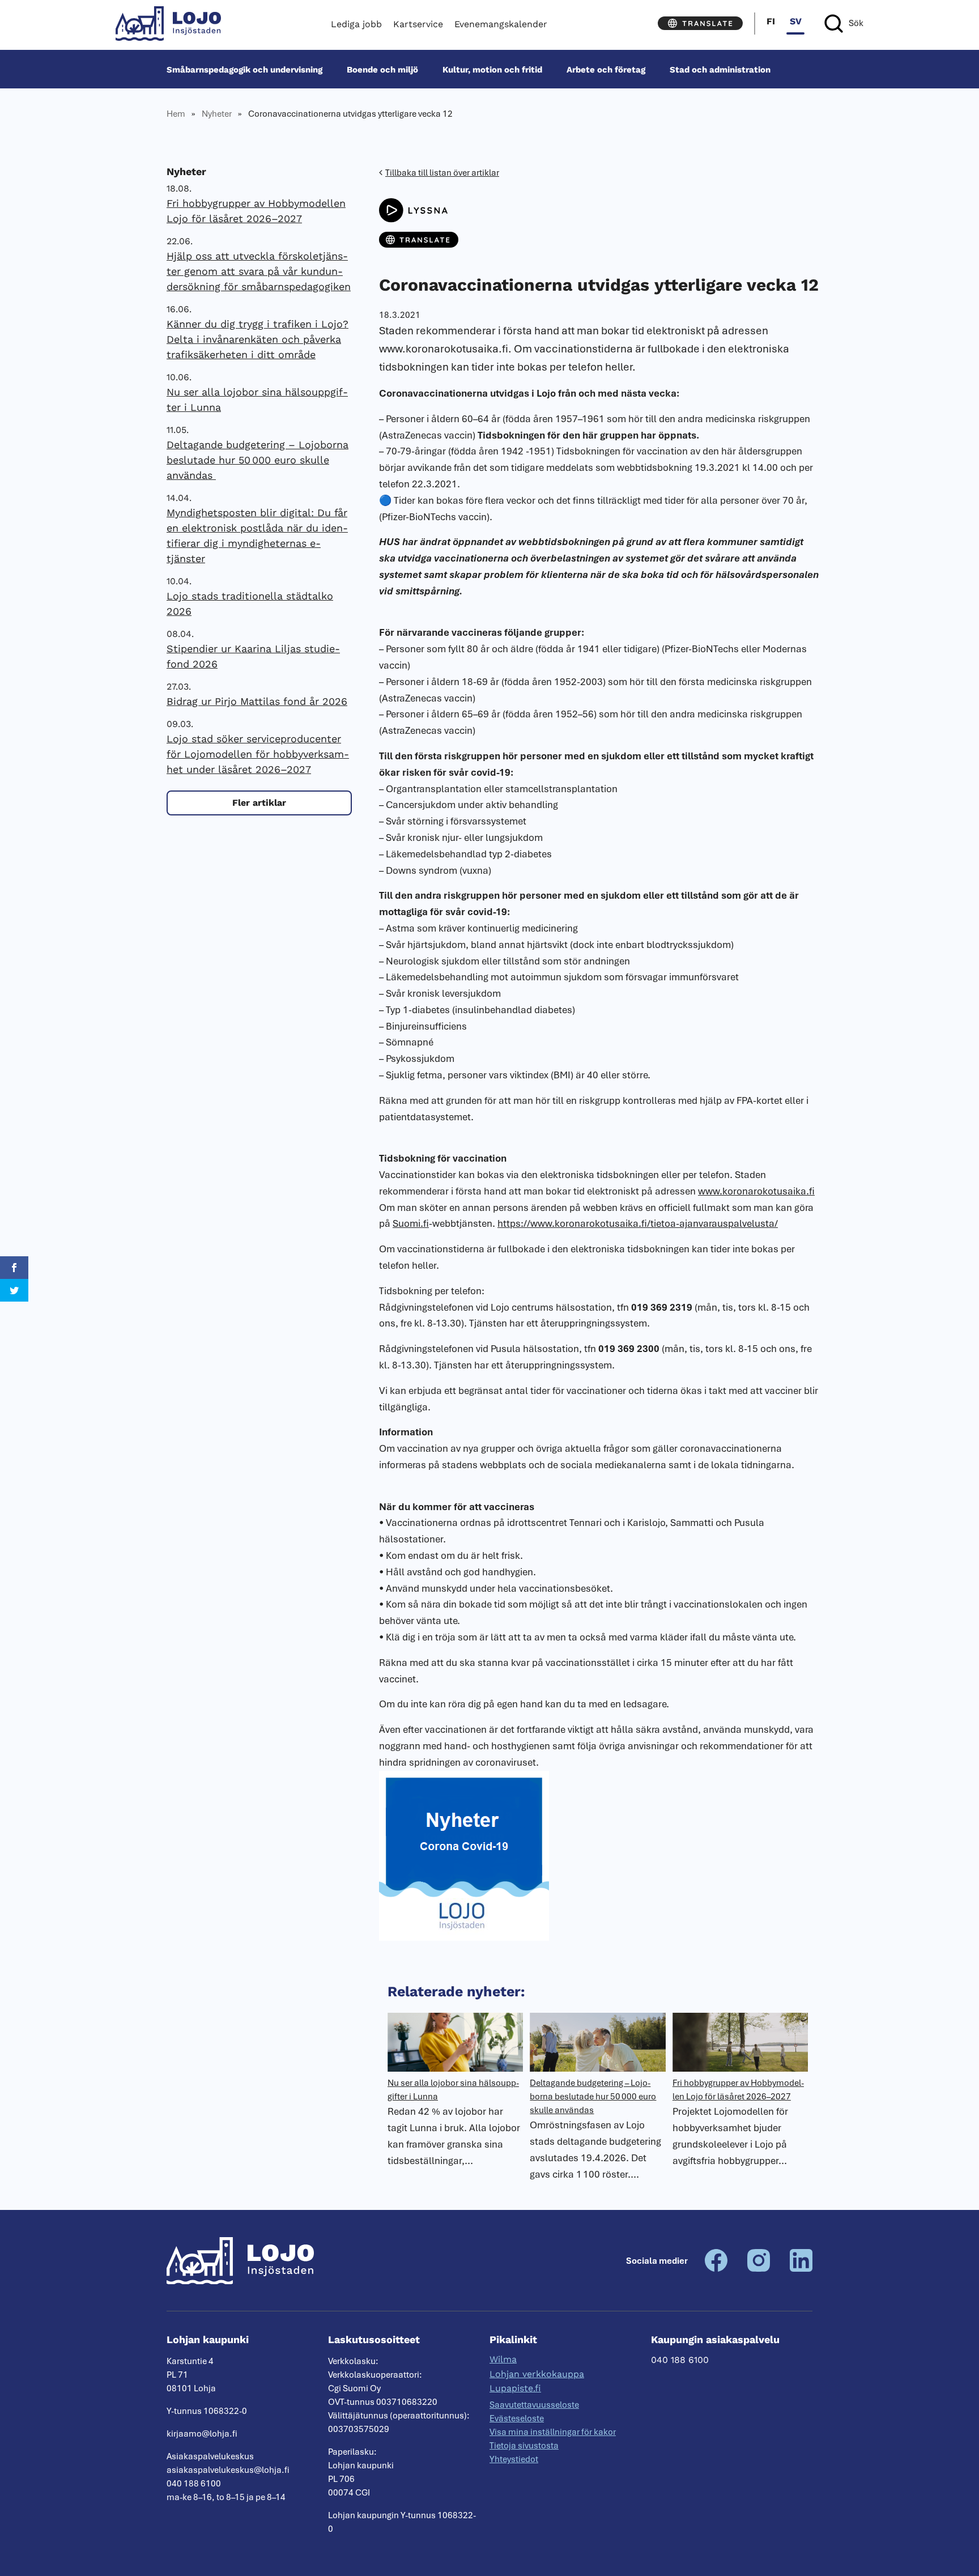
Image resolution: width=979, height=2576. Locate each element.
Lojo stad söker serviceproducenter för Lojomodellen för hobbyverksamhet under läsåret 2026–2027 (258, 754)
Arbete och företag (606, 69)
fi (771, 21)
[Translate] (700, 23)
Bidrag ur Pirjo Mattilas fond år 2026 (257, 701)
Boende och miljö (382, 69)
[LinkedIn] (801, 2269)
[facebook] (716, 2269)
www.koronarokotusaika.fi (756, 1191)
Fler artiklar (259, 803)
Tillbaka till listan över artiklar (442, 173)
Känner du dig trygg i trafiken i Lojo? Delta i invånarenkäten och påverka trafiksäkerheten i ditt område (257, 339)
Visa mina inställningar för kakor (553, 2432)
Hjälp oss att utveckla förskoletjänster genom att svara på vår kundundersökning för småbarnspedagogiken (259, 271)
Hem (176, 114)
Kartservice (418, 24)
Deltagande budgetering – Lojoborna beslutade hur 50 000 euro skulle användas (257, 460)
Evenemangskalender (501, 24)
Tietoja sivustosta (524, 2446)
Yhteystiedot (514, 2459)
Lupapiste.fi (515, 2388)
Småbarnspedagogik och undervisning (244, 69)
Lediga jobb (356, 24)
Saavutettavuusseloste (534, 2405)
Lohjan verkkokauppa (537, 2374)
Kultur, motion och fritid (492, 69)
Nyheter (217, 114)
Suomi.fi (411, 1223)
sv (796, 21)
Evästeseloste (517, 2418)
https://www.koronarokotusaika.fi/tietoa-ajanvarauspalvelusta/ (638, 1223)
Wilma (503, 2359)
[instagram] (759, 2269)
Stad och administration (720, 69)
